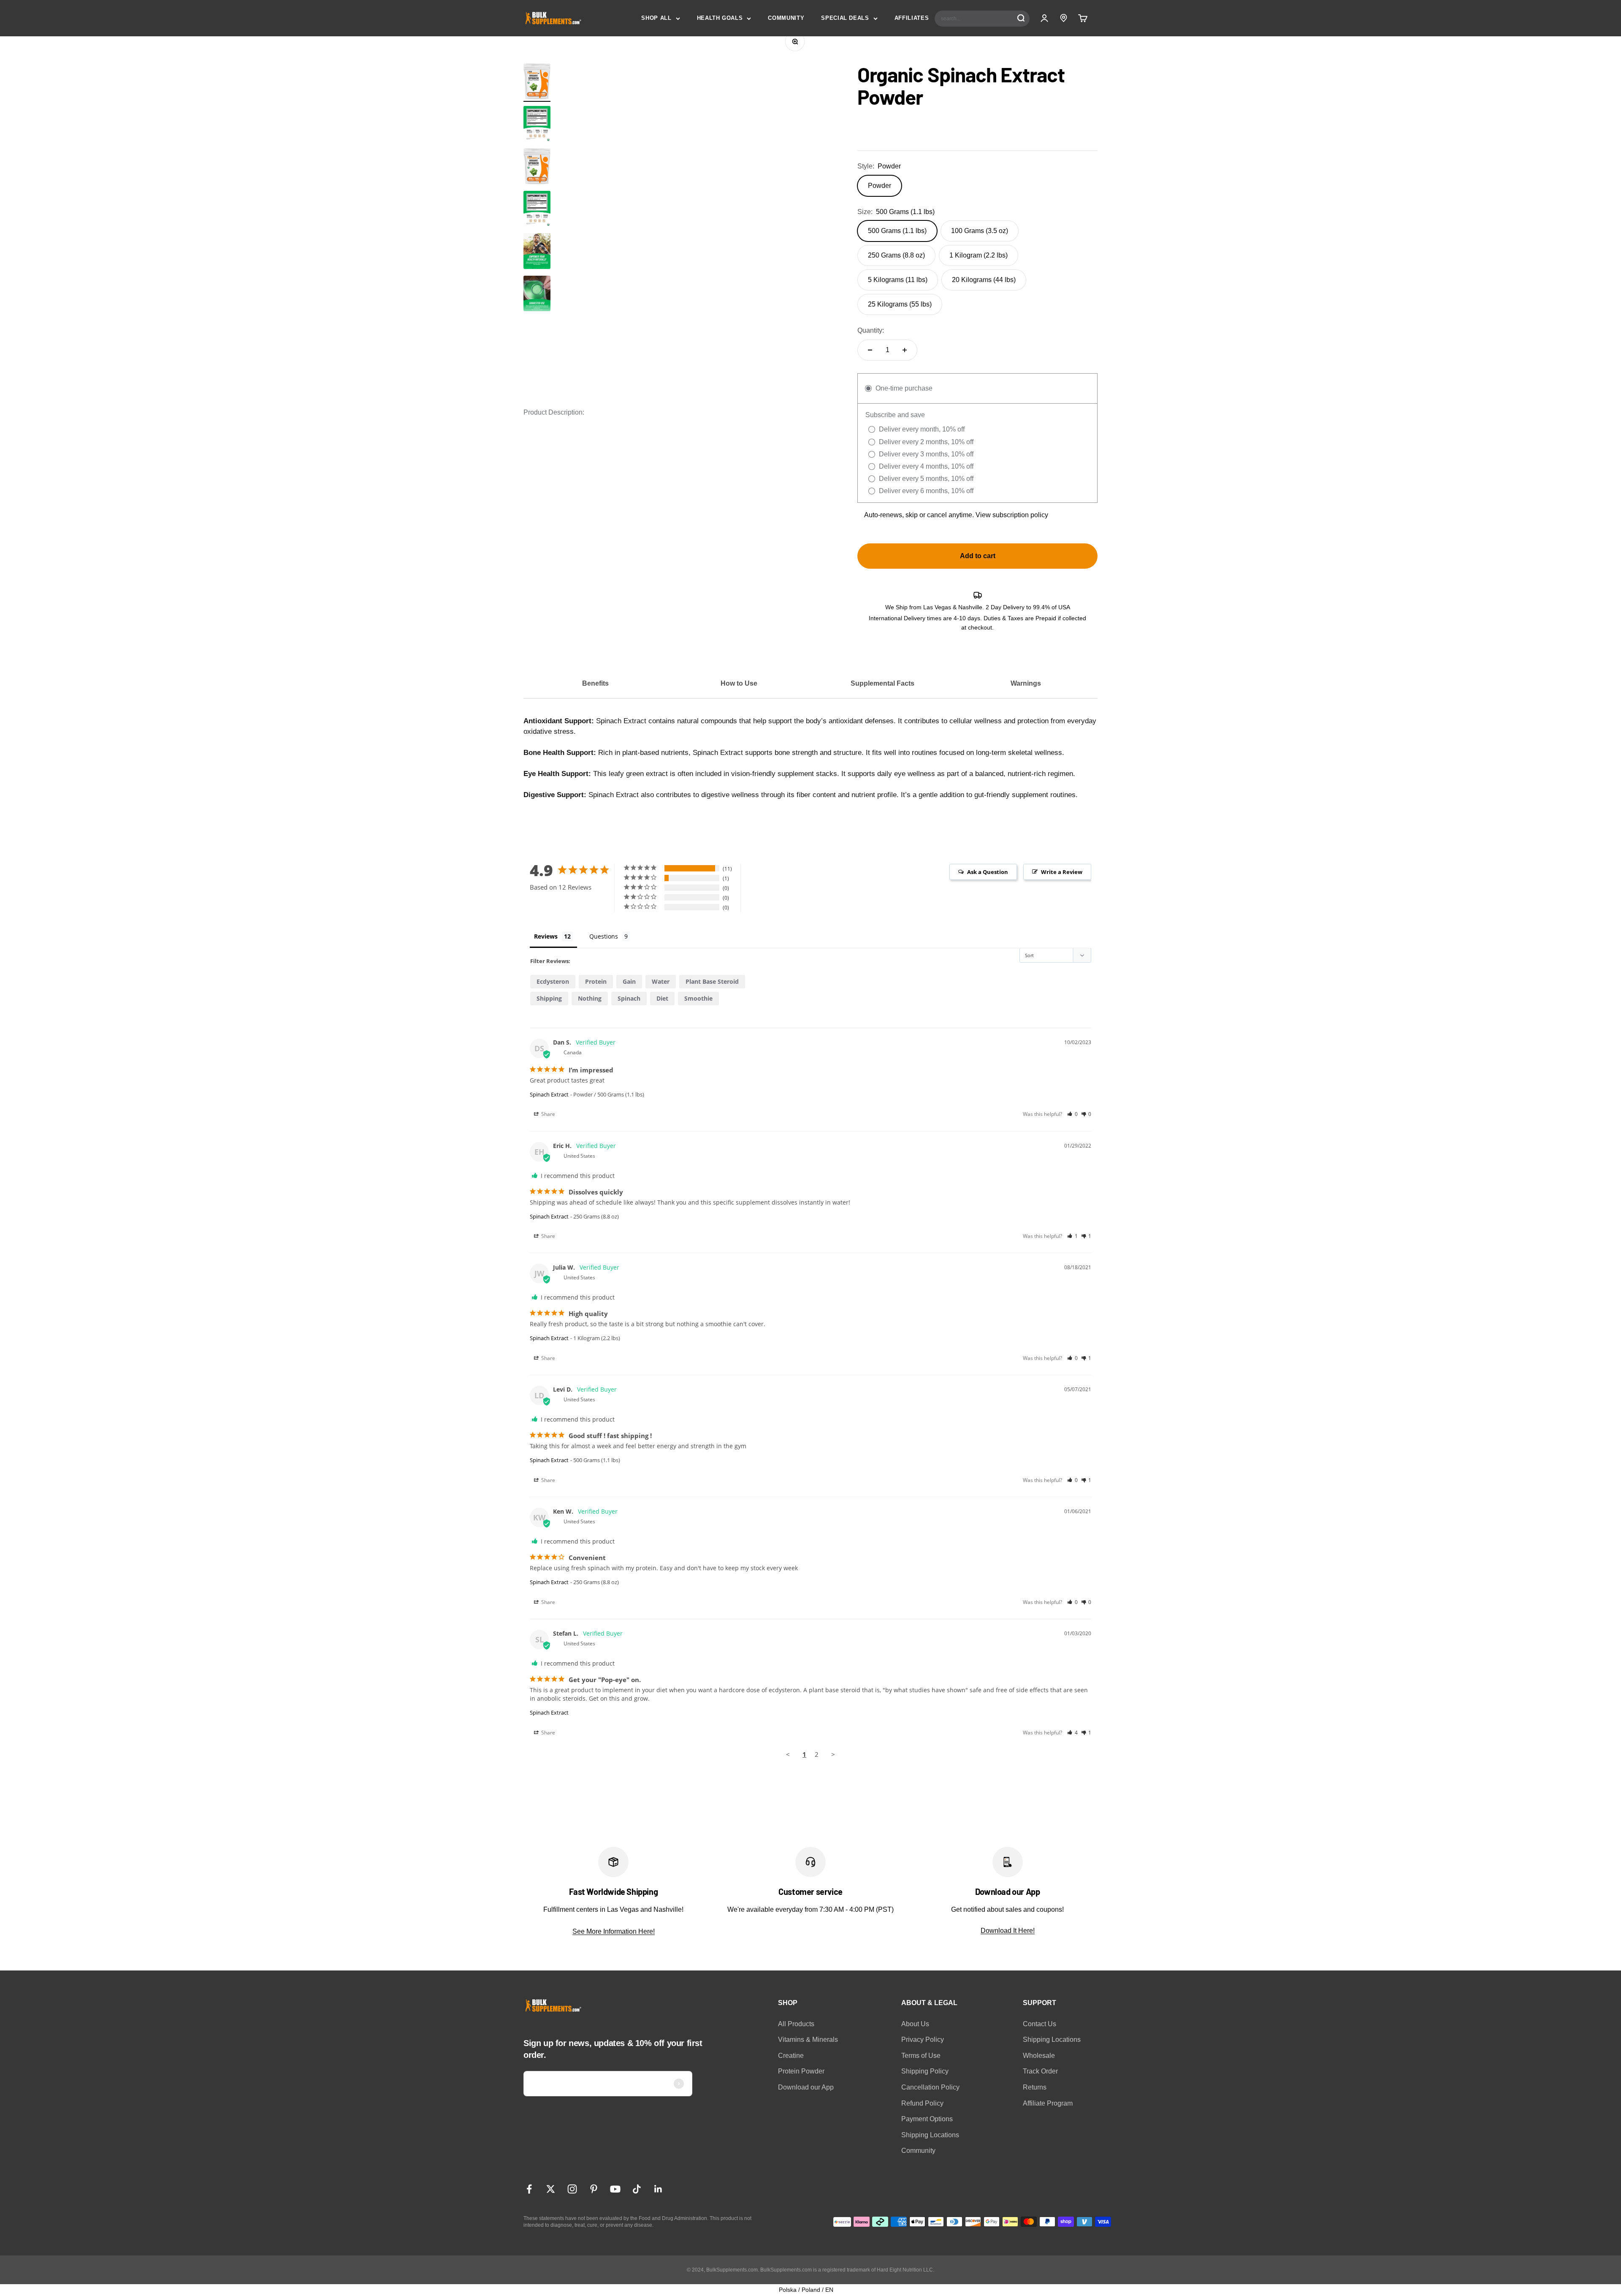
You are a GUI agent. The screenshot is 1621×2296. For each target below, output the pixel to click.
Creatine (791, 2056)
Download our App (806, 2087)
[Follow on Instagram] (572, 2189)
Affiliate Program (1048, 2103)
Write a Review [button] (1062, 872)
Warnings (1026, 683)
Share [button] (548, 1114)
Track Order (1040, 2071)
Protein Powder (801, 2071)
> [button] (833, 1754)
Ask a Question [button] (988, 872)
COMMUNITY (786, 18)
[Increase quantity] (905, 350)
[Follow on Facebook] (529, 2189)
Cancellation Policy (930, 2087)
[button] (1072, 1114)
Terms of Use (921, 2056)
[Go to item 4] (537, 295)
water (661, 981)
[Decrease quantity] (870, 350)
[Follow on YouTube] (615, 2189)
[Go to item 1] (537, 83)
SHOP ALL (656, 18)
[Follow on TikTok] (637, 2189)
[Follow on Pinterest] (594, 2189)
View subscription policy (1012, 515)
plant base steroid (712, 981)
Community (918, 2151)
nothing (590, 998)
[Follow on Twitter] (551, 2189)
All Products (796, 2024)
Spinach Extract (549, 1094)
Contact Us (1040, 2024)
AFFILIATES (912, 18)
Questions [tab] (604, 936)
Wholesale (1039, 2056)
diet (662, 998)
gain (629, 981)
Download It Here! (1008, 1931)
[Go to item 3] (537, 252)
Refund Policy (922, 2103)
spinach (629, 998)
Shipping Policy (925, 2071)
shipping (549, 998)
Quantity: (871, 330)
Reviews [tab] (546, 936)
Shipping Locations (930, 2135)
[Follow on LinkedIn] (658, 2189)
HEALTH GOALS (720, 18)
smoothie (698, 998)
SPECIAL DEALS (845, 18)
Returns (1035, 2087)
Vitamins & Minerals (808, 2040)
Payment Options (927, 2119)
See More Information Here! (614, 1931)
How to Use (739, 683)
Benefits (595, 683)
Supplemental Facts (882, 683)
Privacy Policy (923, 2040)
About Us (915, 2024)
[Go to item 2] (537, 125)
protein (596, 981)
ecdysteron (553, 981)
